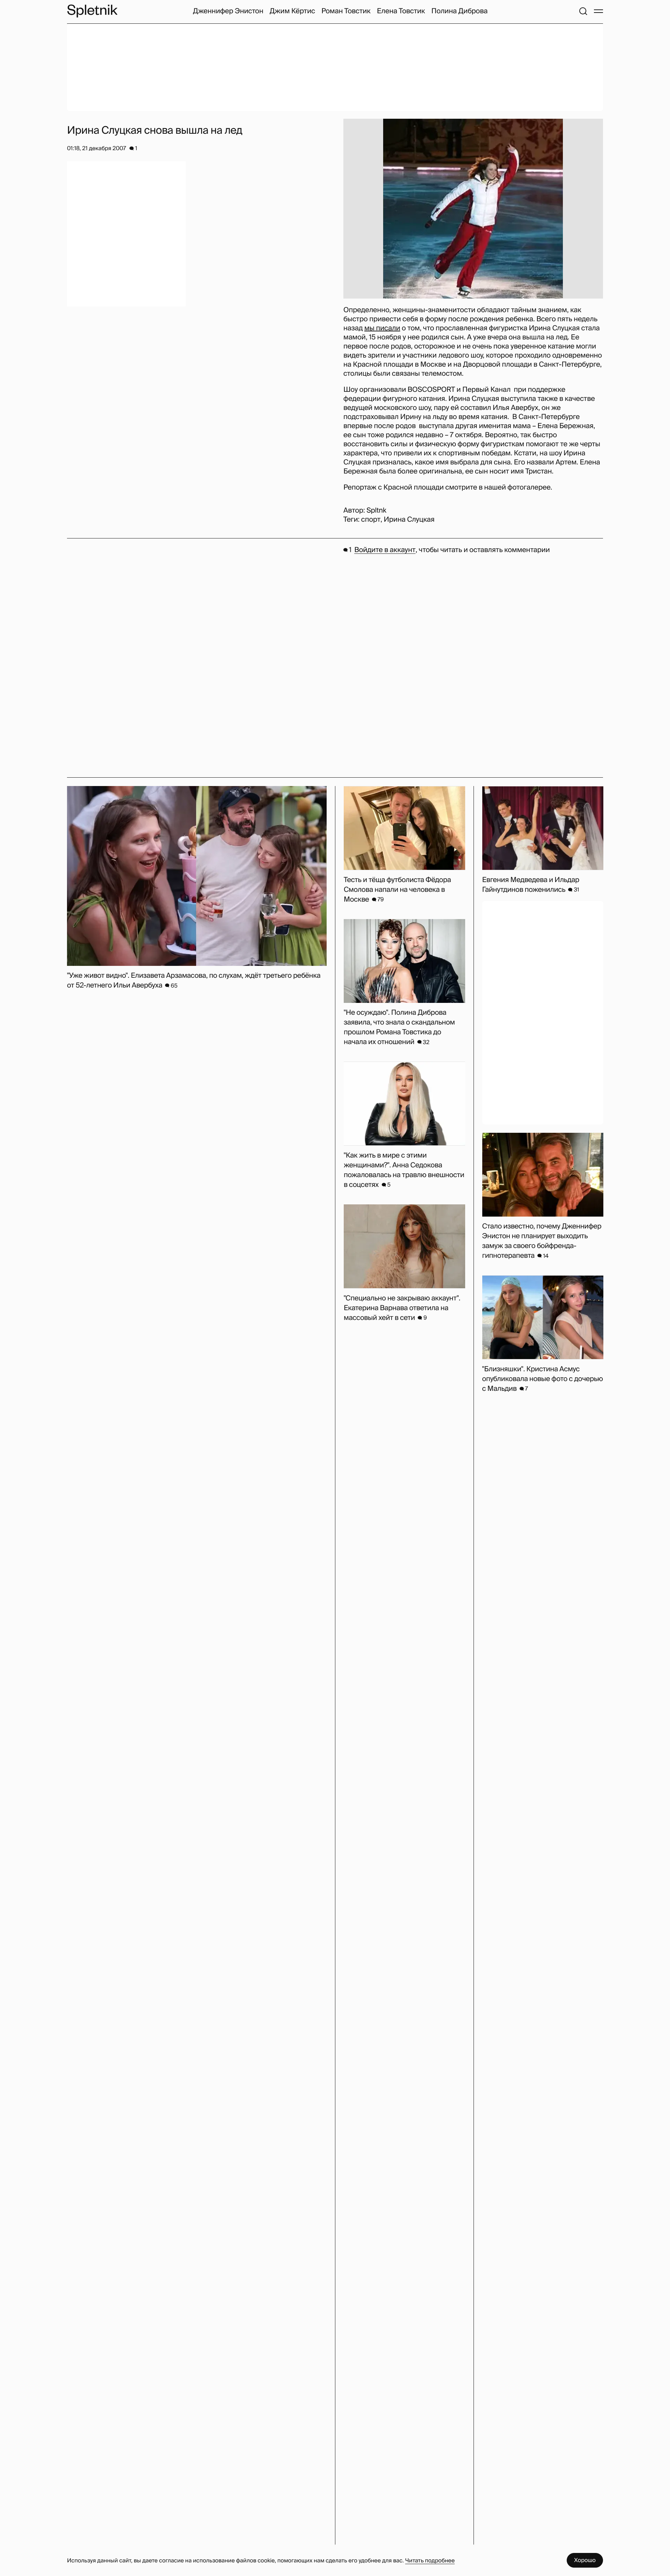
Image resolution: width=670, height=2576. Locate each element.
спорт (371, 520)
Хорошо (585, 2560)
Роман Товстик (346, 11)
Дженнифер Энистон (228, 11)
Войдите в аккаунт (385, 550)
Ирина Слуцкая (409, 520)
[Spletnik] (92, 11)
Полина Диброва (459, 11)
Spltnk (376, 511)
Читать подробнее (430, 2560)
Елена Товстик (401, 11)
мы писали (382, 328)
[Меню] (598, 11)
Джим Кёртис (292, 11)
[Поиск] (583, 11)
